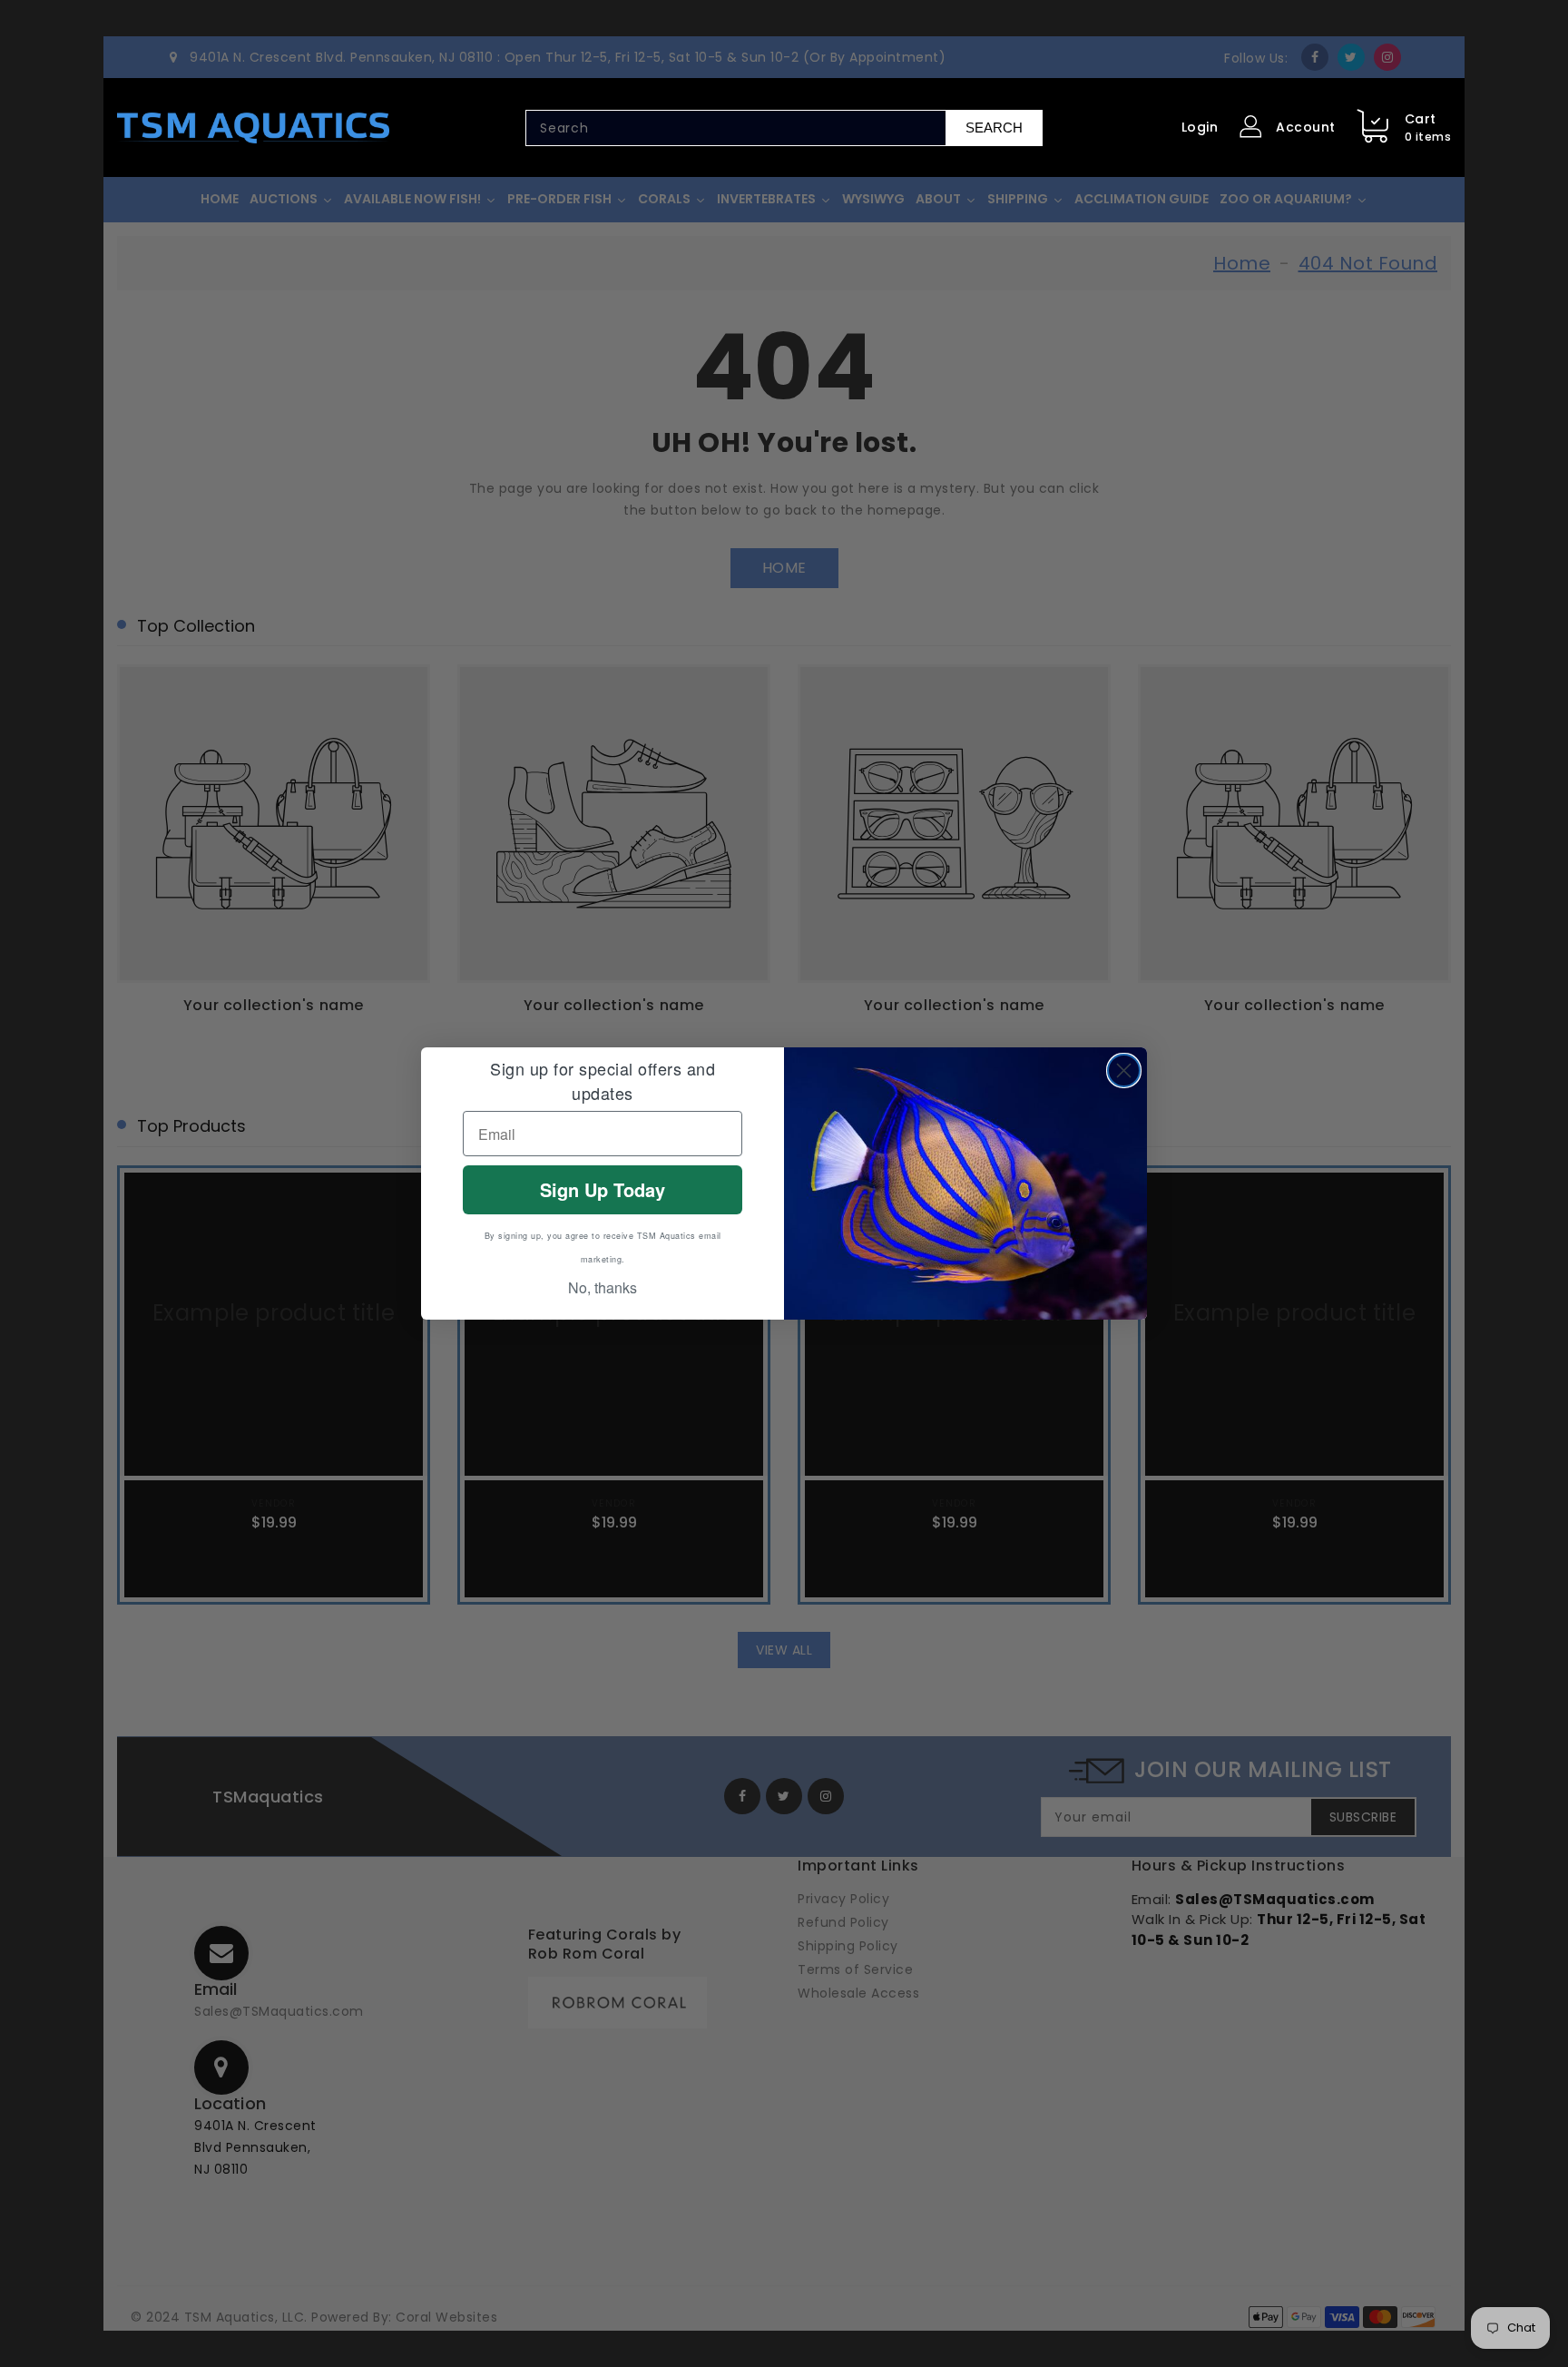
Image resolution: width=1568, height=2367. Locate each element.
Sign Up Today (603, 1189)
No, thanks (603, 1287)
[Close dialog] (1124, 1071)
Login (1200, 127)
